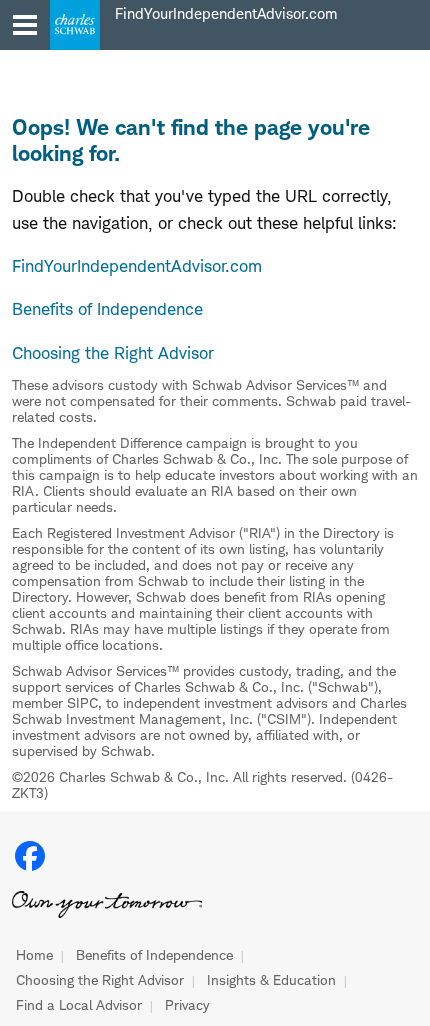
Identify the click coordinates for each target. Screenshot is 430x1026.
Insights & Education (271, 980)
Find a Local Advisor (79, 1005)
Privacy (187, 1005)
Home (34, 955)
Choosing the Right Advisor (100, 980)
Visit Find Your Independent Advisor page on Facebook (30, 856)
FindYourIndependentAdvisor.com (137, 266)
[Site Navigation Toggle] (25, 25)
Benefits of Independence (154, 955)
